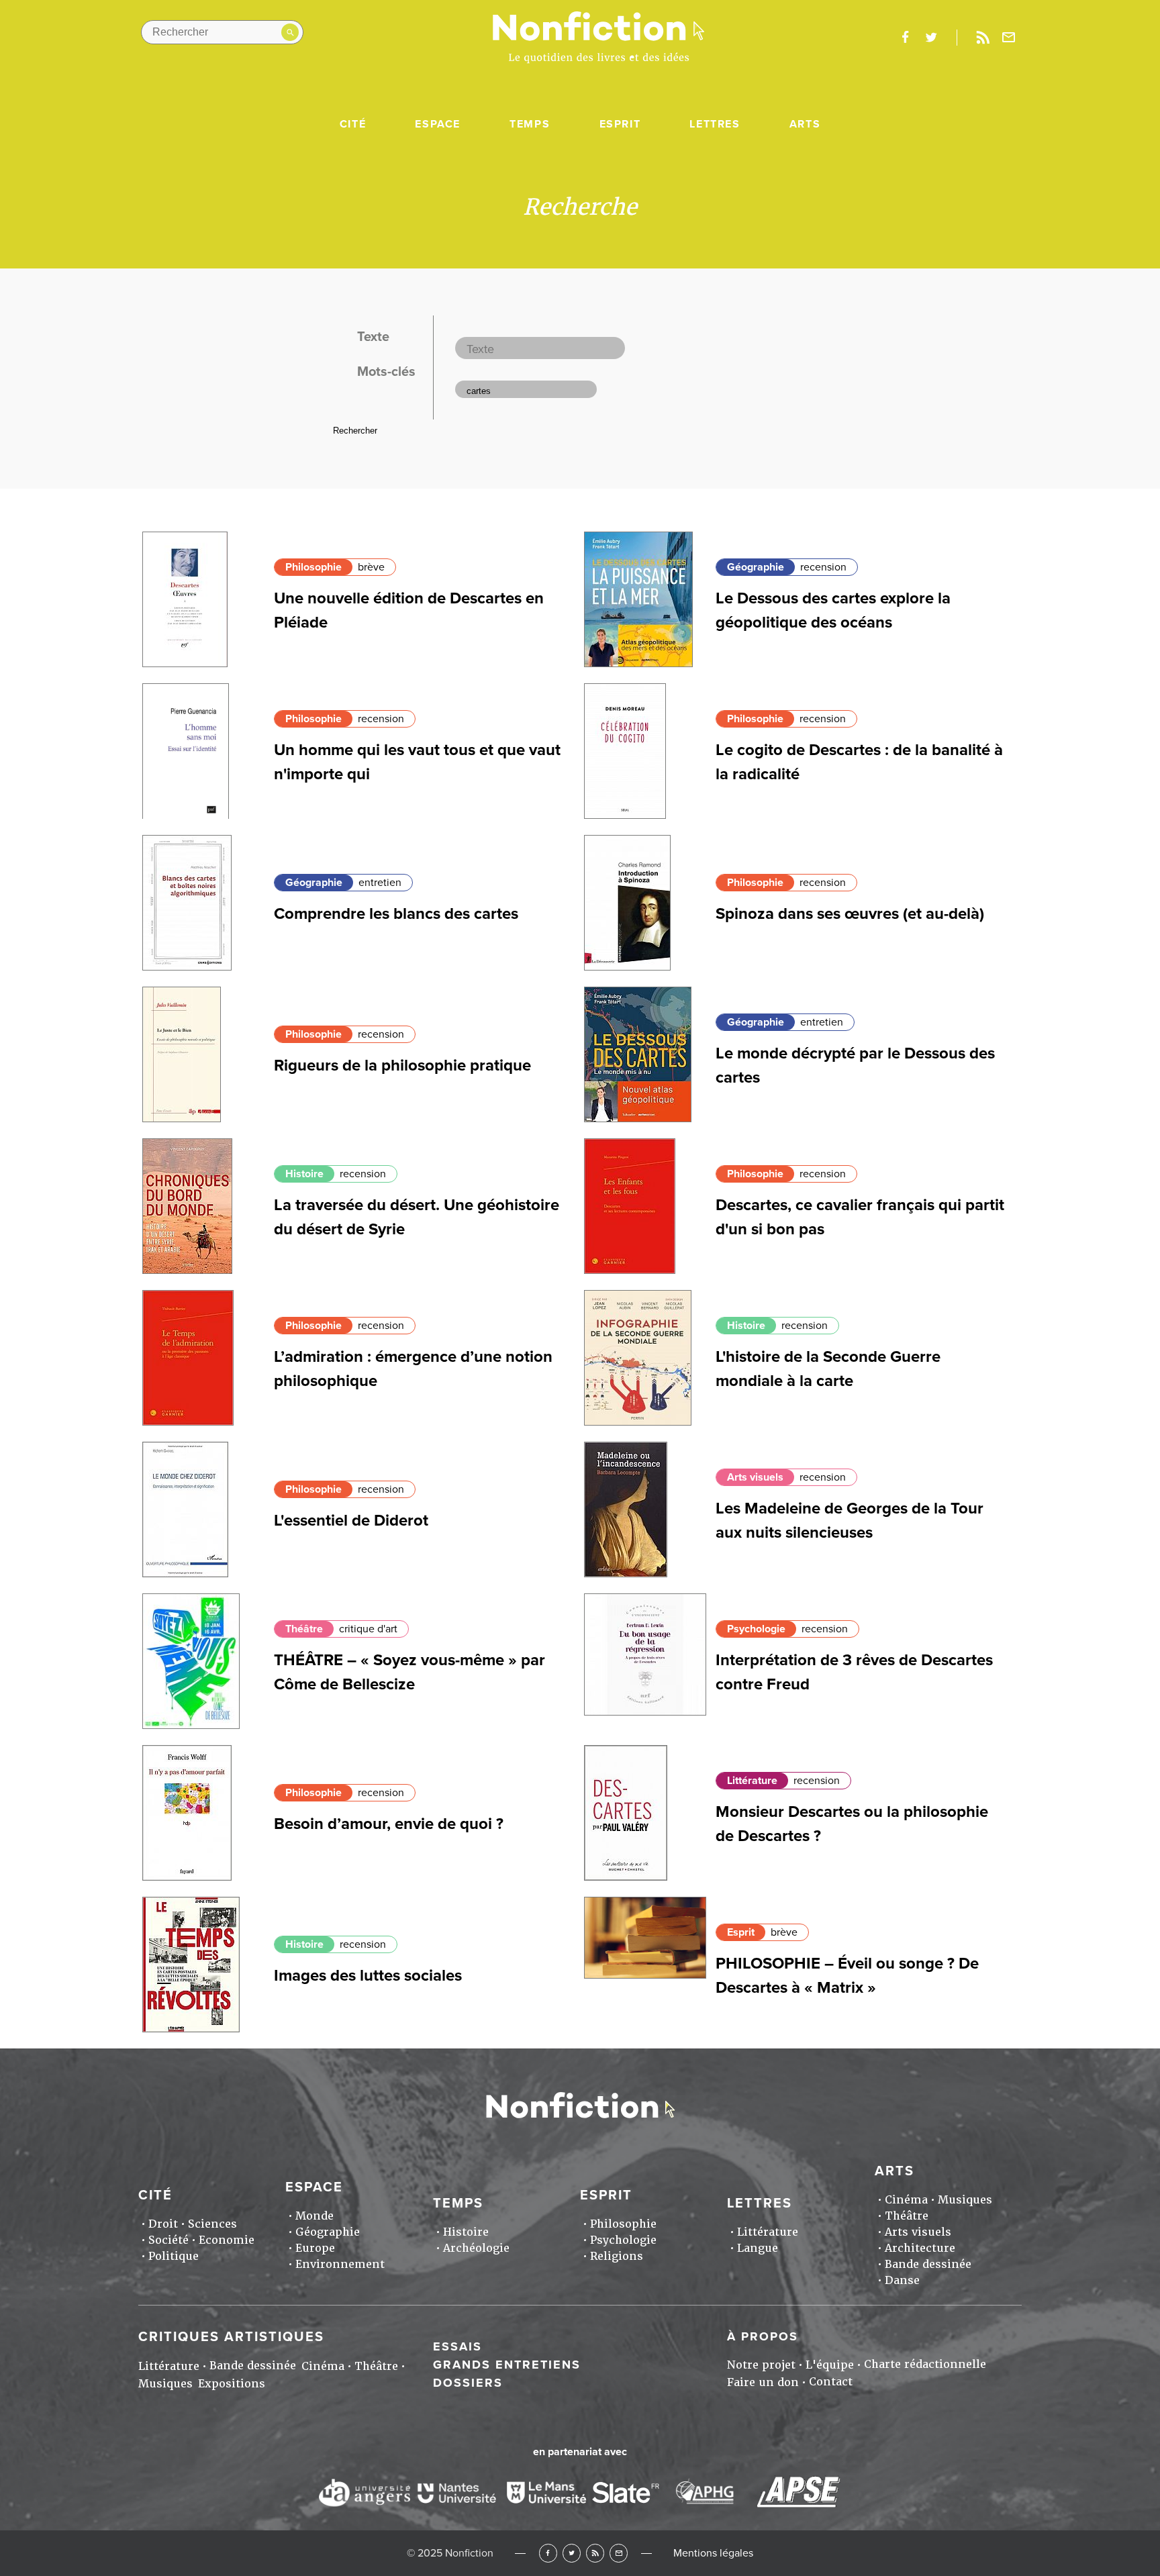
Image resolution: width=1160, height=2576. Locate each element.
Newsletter (1009, 38)
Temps (530, 124)
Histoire (304, 1174)
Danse (902, 2280)
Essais (457, 2346)
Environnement (340, 2264)
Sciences (212, 2224)
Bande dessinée (928, 2264)
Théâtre (304, 1629)
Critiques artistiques (231, 2337)
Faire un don (763, 2382)
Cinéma (906, 2200)
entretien (380, 883)
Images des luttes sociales (368, 1976)
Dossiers (468, 2383)
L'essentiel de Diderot (351, 1521)
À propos (763, 2336)
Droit (163, 2224)
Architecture (920, 2248)
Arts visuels (755, 1477)
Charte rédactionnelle (925, 2364)
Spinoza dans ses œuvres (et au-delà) (850, 914)
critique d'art (368, 1629)
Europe (315, 2248)
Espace (438, 124)
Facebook (548, 2553)
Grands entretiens (507, 2365)
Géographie (756, 567)
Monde (315, 2216)
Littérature (752, 1781)
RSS (595, 2553)
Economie (227, 2240)
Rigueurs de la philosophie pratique (402, 1066)
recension (823, 567)
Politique (174, 2256)
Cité (353, 124)
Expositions (232, 2384)
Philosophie (313, 567)
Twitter (572, 2553)
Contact (831, 2382)
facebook (905, 38)
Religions (617, 2256)
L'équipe (830, 2365)
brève (371, 567)
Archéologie (476, 2248)
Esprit (620, 124)
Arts (805, 124)
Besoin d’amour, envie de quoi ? (389, 1824)
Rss (983, 38)
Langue (758, 2248)
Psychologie (756, 1629)
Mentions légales (713, 2553)
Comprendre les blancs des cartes (396, 914)
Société (168, 2240)
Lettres (715, 124)
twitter (931, 38)
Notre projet (761, 2365)
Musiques (965, 2200)
